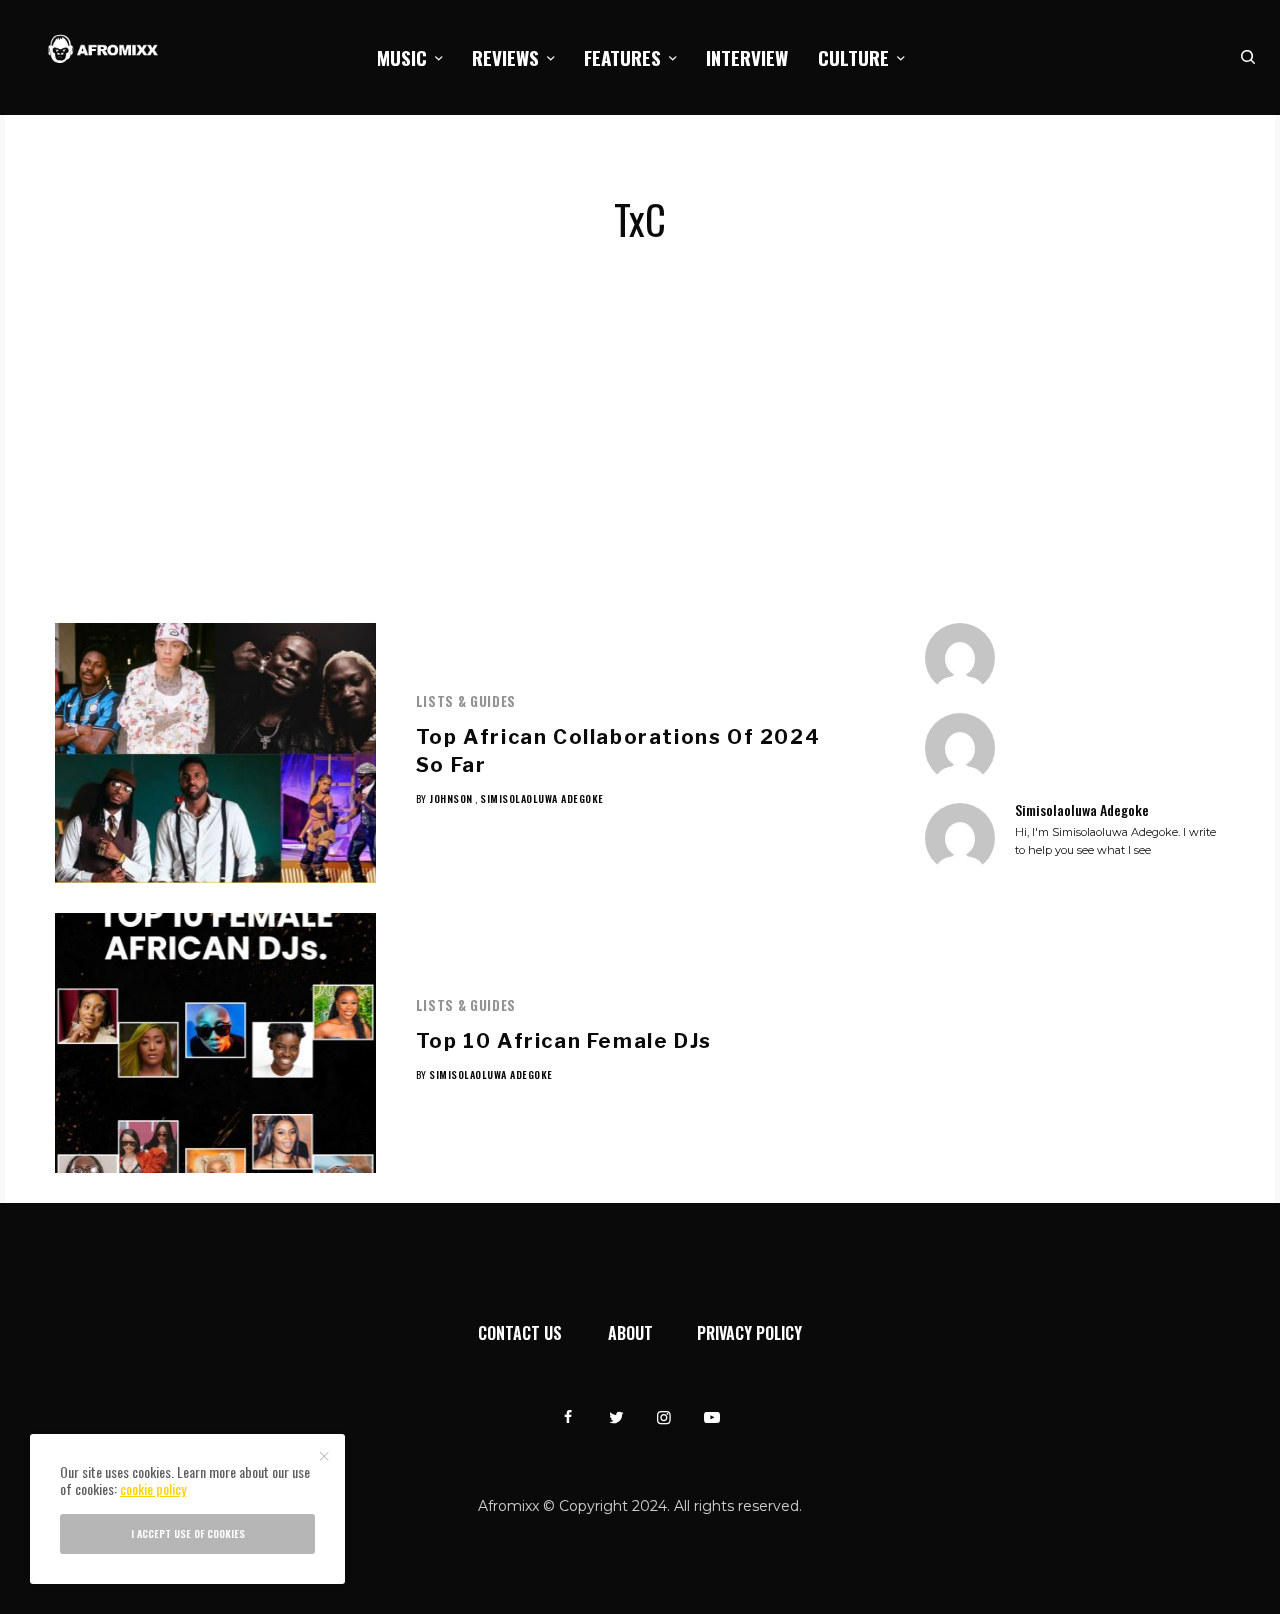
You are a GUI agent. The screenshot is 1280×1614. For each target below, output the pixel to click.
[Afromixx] (103, 50)
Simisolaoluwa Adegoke (542, 798)
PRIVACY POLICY (749, 1333)
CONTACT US (520, 1333)
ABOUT (630, 1333)
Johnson (451, 798)
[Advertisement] (640, 473)
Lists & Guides (466, 701)
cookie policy (153, 1488)
